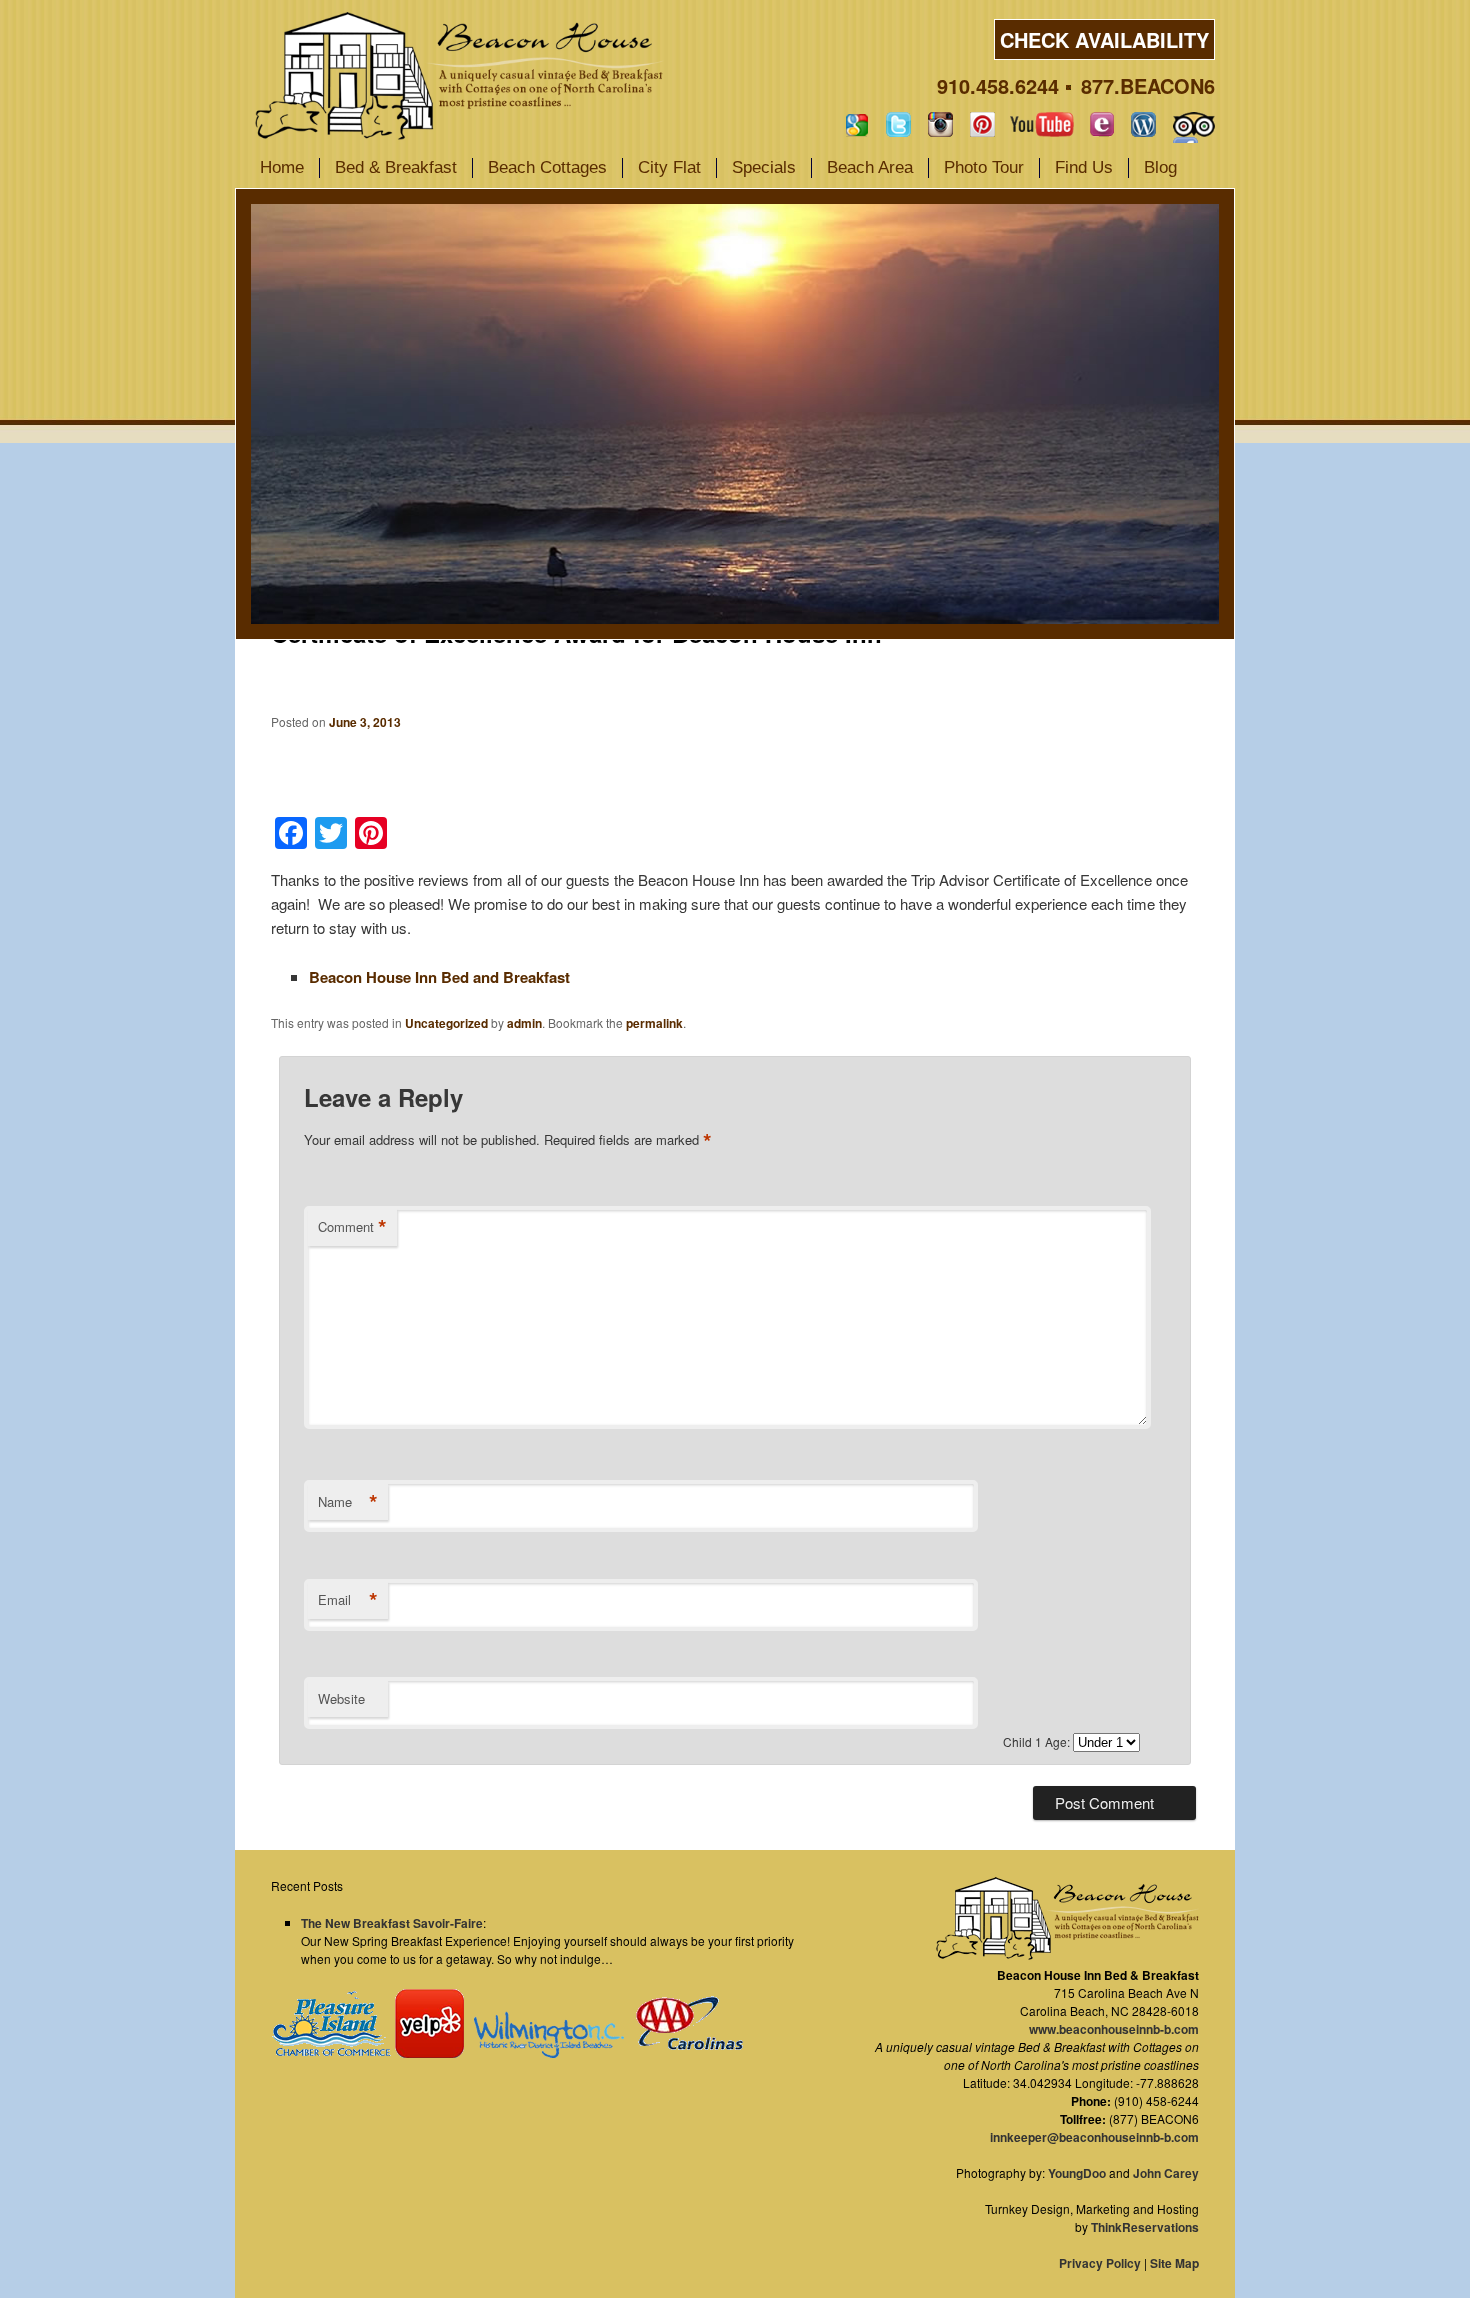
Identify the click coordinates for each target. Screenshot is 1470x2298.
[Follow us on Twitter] (898, 124)
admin (524, 1023)
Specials (764, 167)
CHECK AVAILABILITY (1104, 39)
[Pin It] (982, 124)
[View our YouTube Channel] (1042, 124)
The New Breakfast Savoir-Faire (392, 1923)
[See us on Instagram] (940, 124)
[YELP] (429, 2053)
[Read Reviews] (1194, 124)
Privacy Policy (1100, 2263)
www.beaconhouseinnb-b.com (1114, 2029)
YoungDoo (1077, 2173)
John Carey (1166, 2173)
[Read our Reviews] (856, 124)
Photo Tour (984, 167)
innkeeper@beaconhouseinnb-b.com (1094, 2137)
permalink (654, 1023)
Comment (352, 1227)
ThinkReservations (1145, 2227)
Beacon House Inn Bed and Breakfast (439, 977)
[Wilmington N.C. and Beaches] (544, 2053)
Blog (1160, 167)
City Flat (669, 167)
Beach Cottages (547, 167)
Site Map (1174, 2263)
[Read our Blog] (1143, 124)
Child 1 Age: (1038, 1741)
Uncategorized (446, 1023)
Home (282, 167)
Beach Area (870, 167)
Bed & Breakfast (396, 167)
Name (348, 1502)
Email (348, 1600)
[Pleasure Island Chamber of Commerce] (331, 2053)
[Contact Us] (1102, 124)
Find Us (1084, 167)
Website (341, 1698)
